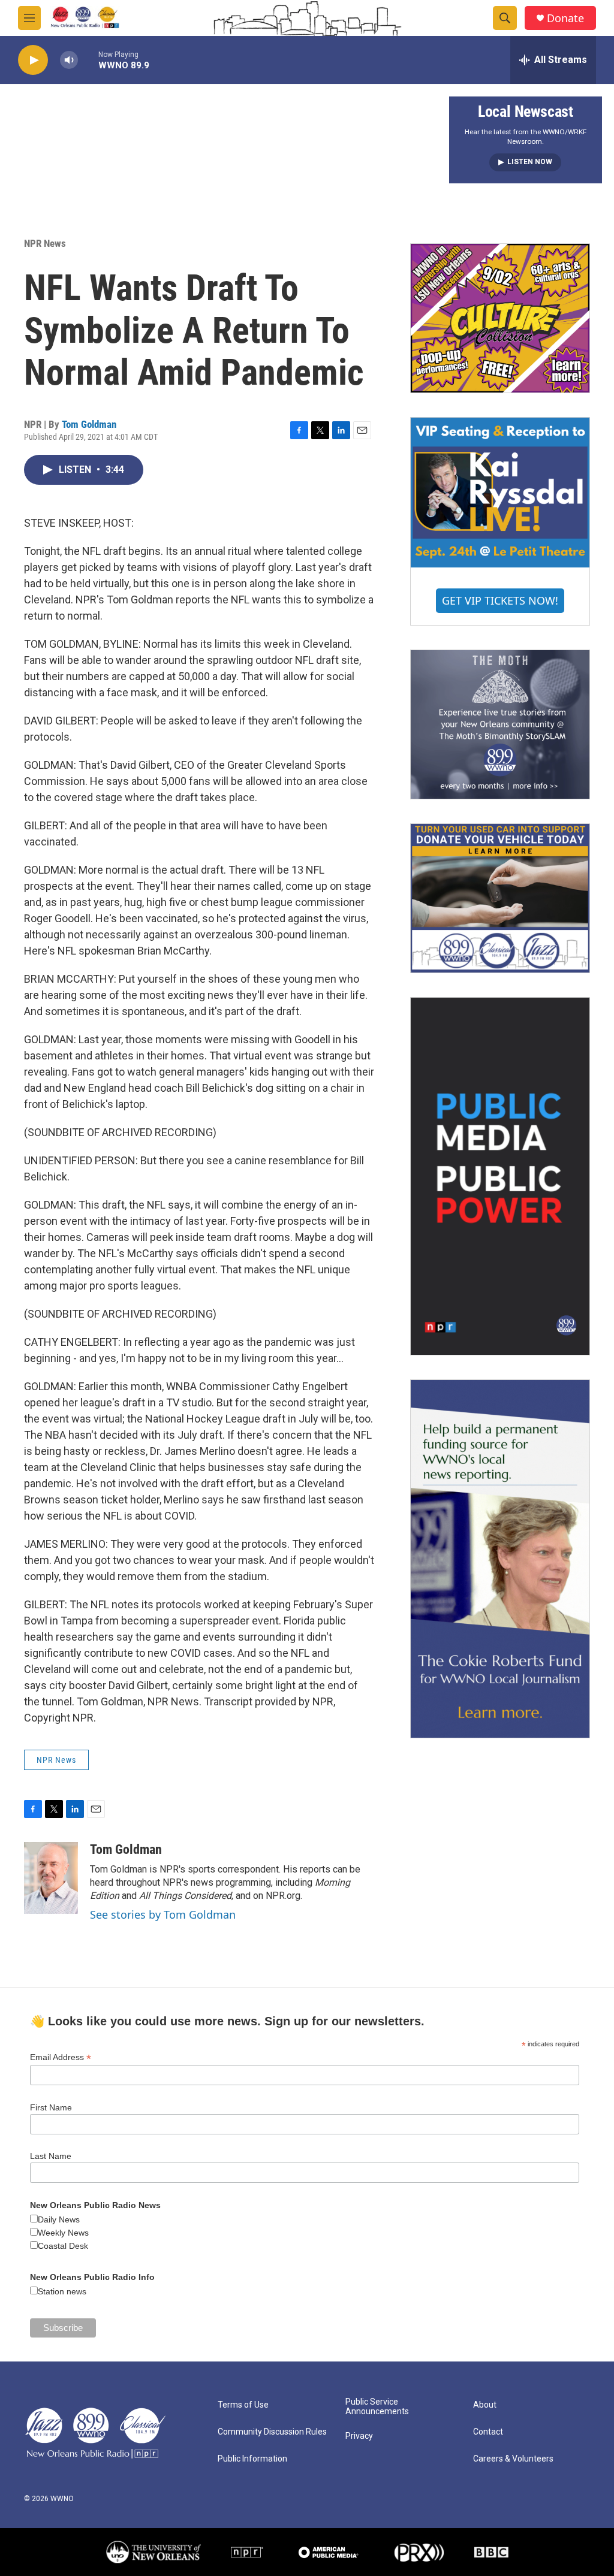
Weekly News (63, 2233)
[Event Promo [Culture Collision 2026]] (500, 318)
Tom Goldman (89, 424)
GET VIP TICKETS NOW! (500, 600)
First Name (51, 2107)
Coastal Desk (63, 2246)
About (485, 2405)
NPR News (45, 243)
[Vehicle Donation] (500, 898)
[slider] (88, 60)
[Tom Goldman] (51, 1878)
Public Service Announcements (377, 2407)
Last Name (51, 2156)
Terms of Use (243, 2405)
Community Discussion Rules (272, 2432)
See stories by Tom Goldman (163, 1914)
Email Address (61, 2057)
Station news (62, 2291)
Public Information (252, 2459)
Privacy (359, 2436)
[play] (33, 60)
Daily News (59, 2219)
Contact (488, 2432)
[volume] (69, 60)
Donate (565, 18)
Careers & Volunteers (513, 2459)
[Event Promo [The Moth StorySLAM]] (500, 724)
